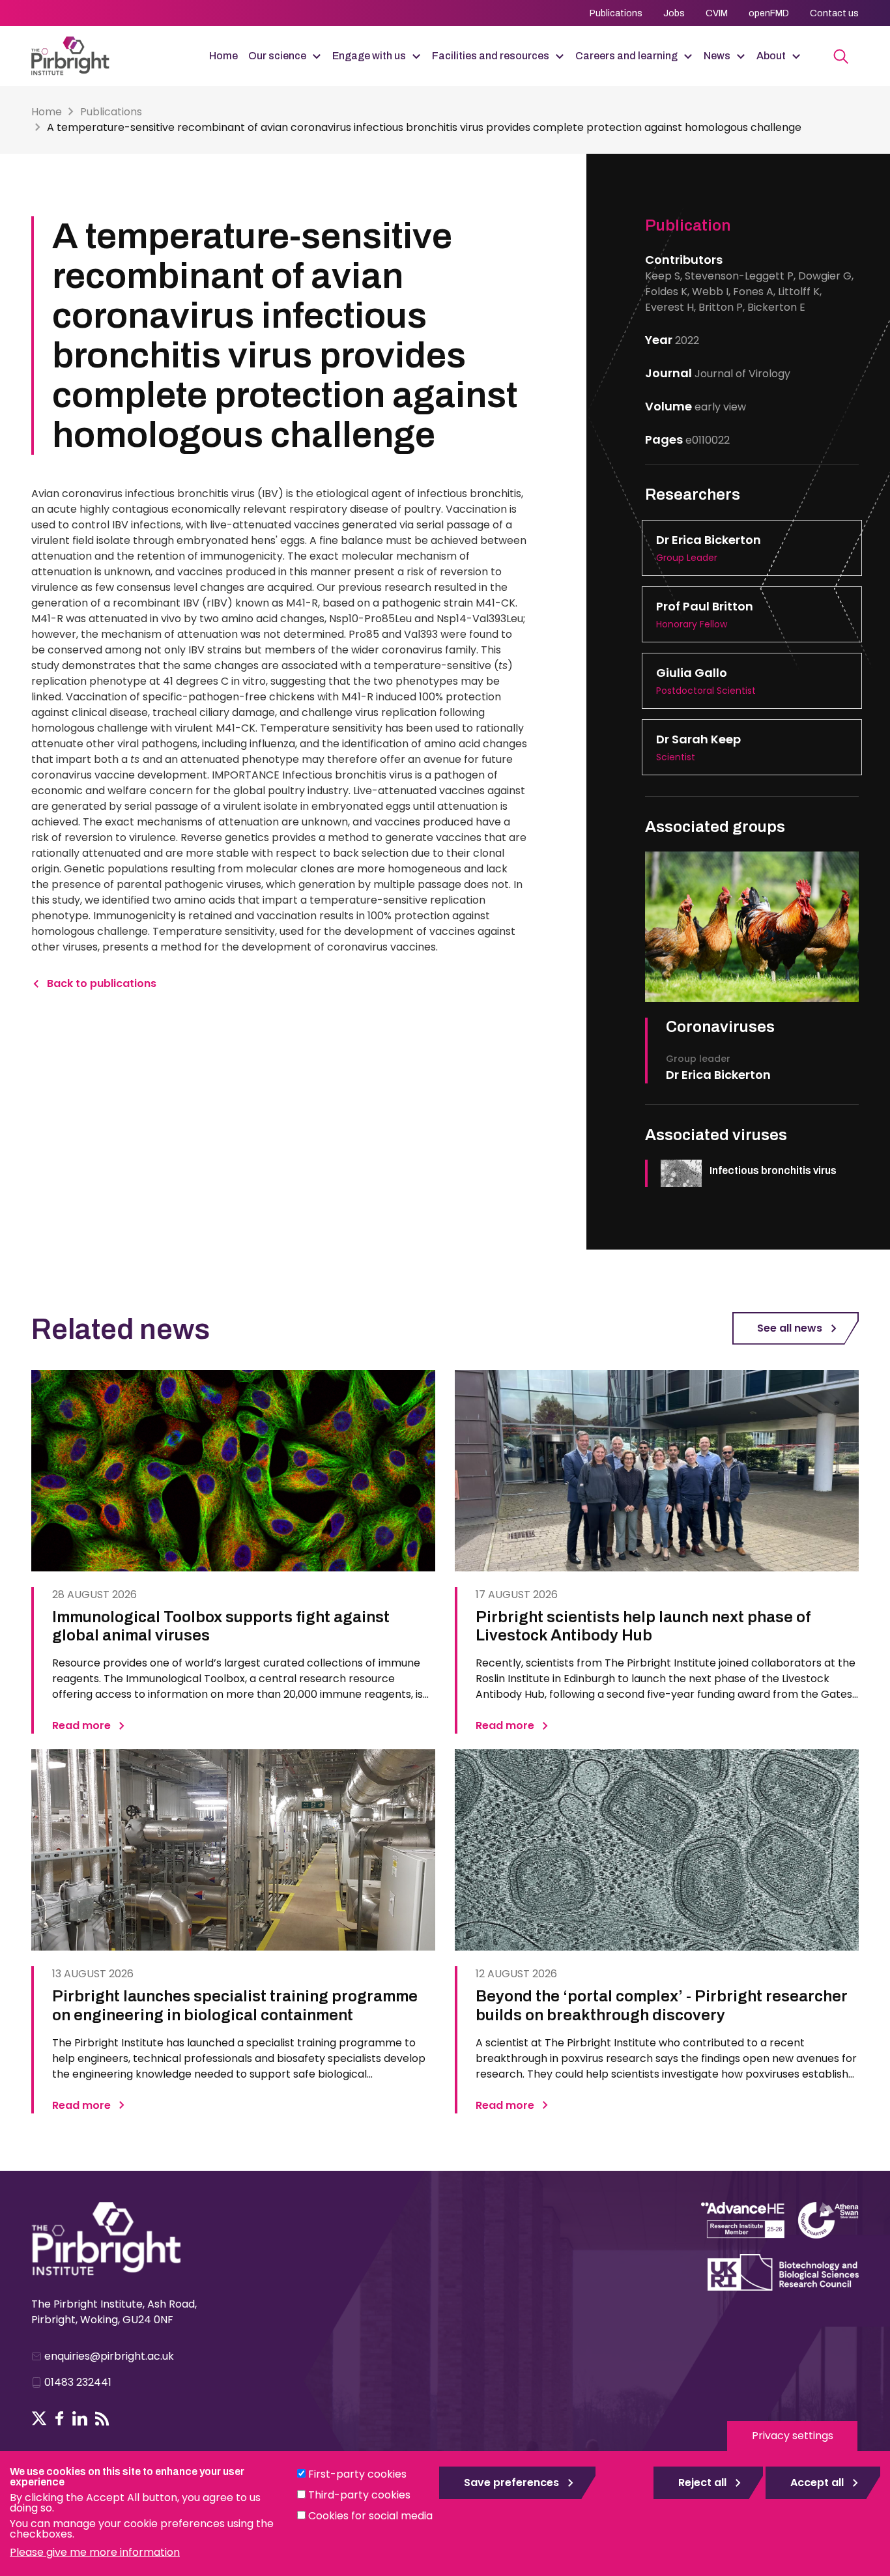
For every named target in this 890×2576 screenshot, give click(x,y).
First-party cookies (357, 2474)
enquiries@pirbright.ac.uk (109, 2356)
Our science (277, 56)
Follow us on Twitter (39, 2418)
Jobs (674, 13)
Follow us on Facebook (60, 2418)
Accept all (817, 2483)
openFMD (769, 13)
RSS (102, 2418)
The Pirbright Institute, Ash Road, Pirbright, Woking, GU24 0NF (114, 2312)
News (717, 56)
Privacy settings (793, 2436)
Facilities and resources (491, 56)
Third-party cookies (359, 2495)
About (771, 56)
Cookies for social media (370, 2516)
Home (223, 56)
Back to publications (102, 983)
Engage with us (369, 56)
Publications (616, 13)
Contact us (834, 13)
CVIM (717, 13)
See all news (790, 1328)
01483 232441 (78, 2382)
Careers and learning (626, 56)
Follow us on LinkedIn (80, 2418)
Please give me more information (95, 2552)
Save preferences (511, 2483)
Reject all (702, 2483)
